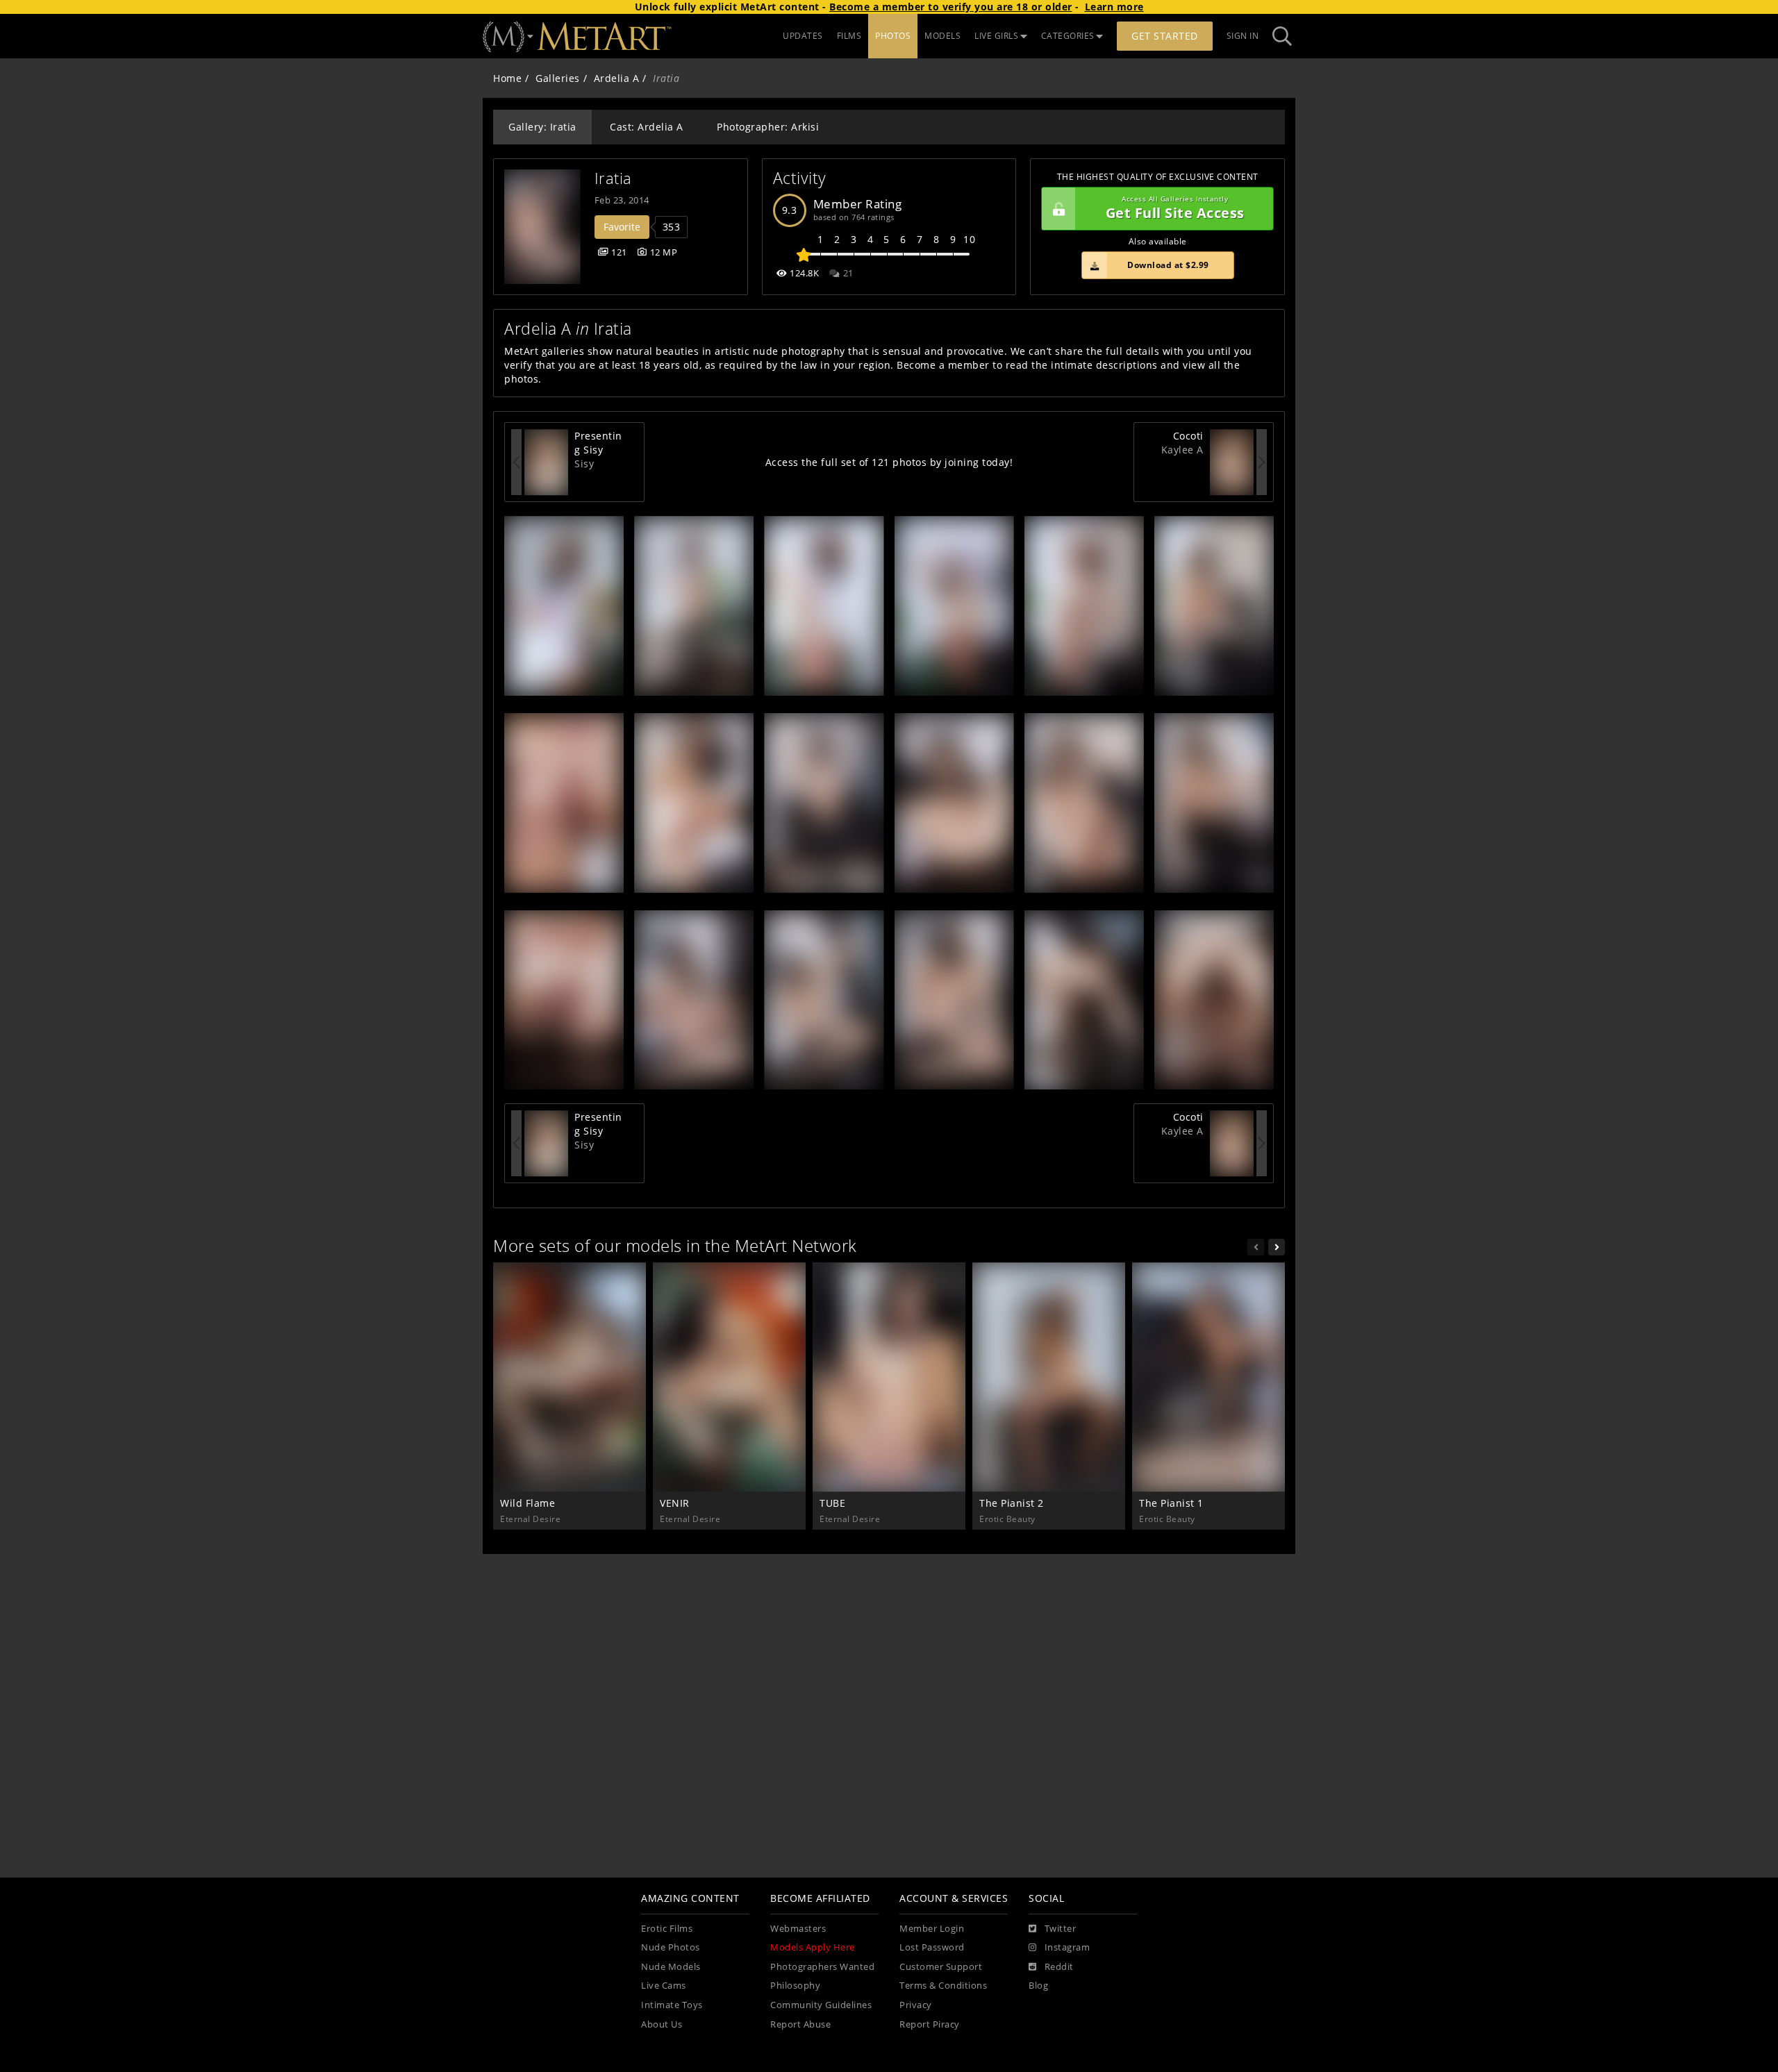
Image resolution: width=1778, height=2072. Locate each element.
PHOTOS (893, 36)
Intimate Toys (672, 2005)
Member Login (932, 1929)
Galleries (558, 78)
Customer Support (941, 1967)
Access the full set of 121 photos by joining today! (889, 462)
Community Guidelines (821, 2005)
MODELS (942, 36)
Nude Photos (671, 1947)
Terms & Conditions (943, 1986)
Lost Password (932, 1947)
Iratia (613, 178)
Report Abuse (800, 2024)
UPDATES (803, 36)
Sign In (1243, 36)
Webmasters (798, 1929)
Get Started (1165, 36)
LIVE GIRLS (996, 36)
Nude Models (671, 1967)
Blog (1038, 1986)
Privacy (916, 2005)
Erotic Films (667, 1929)
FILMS (849, 36)
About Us (662, 2024)
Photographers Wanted (822, 1967)
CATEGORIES (1068, 36)
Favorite (622, 227)
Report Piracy (930, 2024)
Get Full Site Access (1175, 209)
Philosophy (795, 1986)
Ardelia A (617, 78)
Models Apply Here (813, 1947)
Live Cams (664, 1986)
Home (507, 78)
